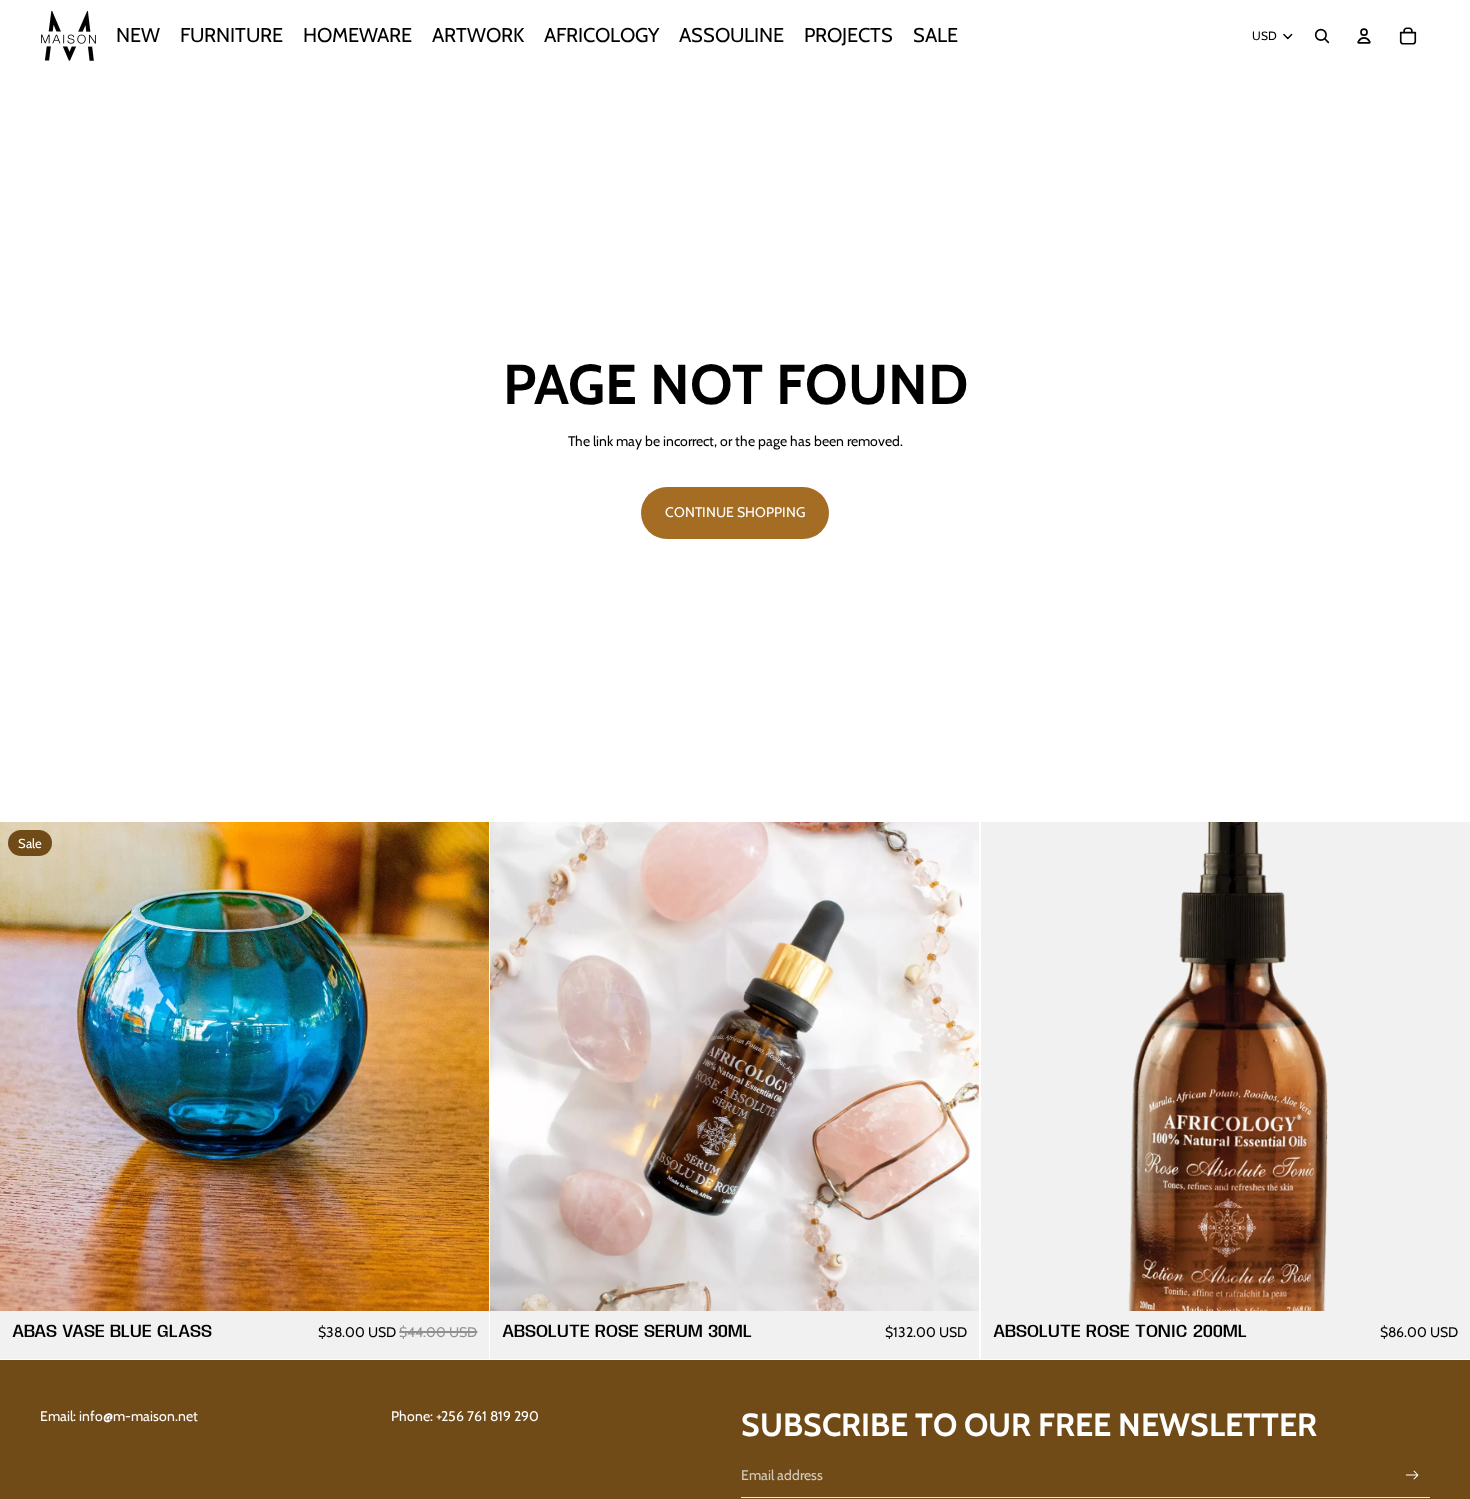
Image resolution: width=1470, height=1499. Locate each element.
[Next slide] (1440, 1067)
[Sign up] (1412, 1475)
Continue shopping (735, 512)
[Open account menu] (1364, 36)
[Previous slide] (1011, 1067)
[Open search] (1322, 36)
